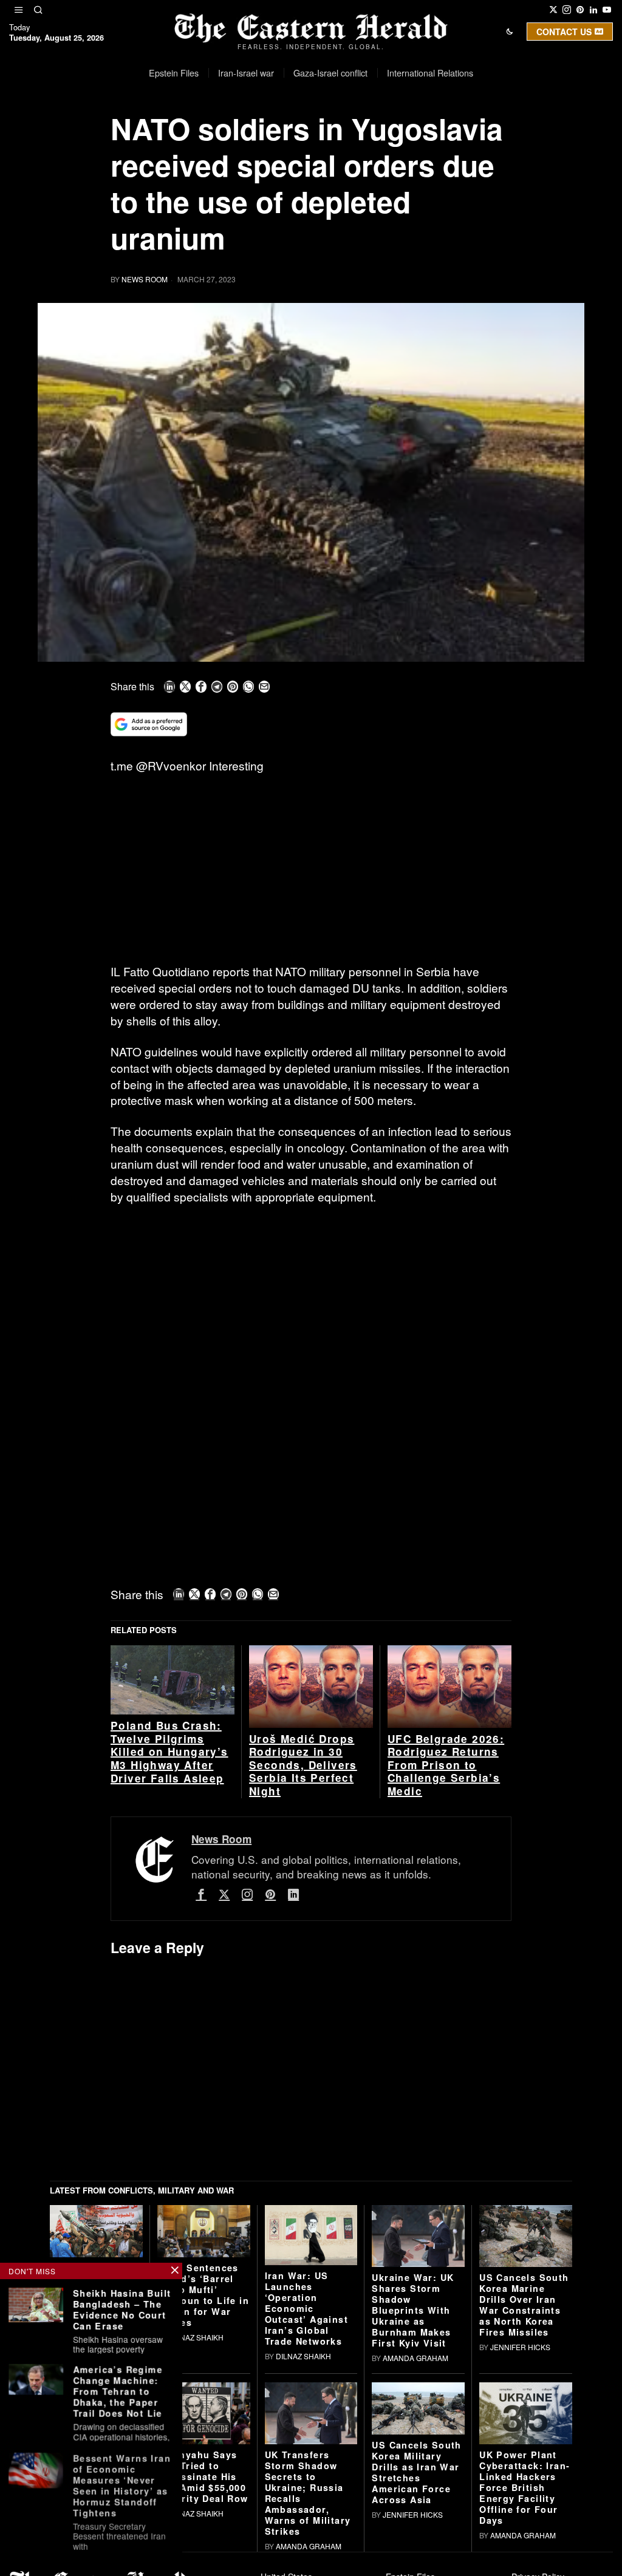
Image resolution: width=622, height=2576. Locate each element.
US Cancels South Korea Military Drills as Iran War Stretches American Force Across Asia (416, 2472)
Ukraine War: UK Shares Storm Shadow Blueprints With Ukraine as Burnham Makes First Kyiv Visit (413, 2310)
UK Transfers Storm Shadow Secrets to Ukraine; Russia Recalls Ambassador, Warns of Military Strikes (308, 2493)
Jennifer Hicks (520, 2347)
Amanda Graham (415, 2358)
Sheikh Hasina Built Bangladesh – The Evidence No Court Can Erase (122, 2309)
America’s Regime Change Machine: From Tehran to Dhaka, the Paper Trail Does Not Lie (118, 2391)
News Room (145, 279)
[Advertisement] (311, 874)
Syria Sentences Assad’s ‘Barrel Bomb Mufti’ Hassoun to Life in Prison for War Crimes (203, 2295)
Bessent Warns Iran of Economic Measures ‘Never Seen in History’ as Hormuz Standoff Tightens (122, 2484)
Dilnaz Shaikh (196, 2337)
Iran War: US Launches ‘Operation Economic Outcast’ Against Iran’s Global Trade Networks (306, 2308)
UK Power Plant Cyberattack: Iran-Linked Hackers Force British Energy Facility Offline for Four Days (525, 2487)
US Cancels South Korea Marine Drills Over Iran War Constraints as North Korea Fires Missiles (524, 2305)
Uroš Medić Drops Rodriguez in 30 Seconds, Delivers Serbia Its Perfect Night (303, 1765)
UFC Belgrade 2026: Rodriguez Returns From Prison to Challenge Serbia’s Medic (446, 1765)
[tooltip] (553, 10)
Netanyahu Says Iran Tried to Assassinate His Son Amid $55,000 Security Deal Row (203, 2476)
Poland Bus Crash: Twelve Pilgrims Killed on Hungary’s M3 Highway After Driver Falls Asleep (169, 1752)
